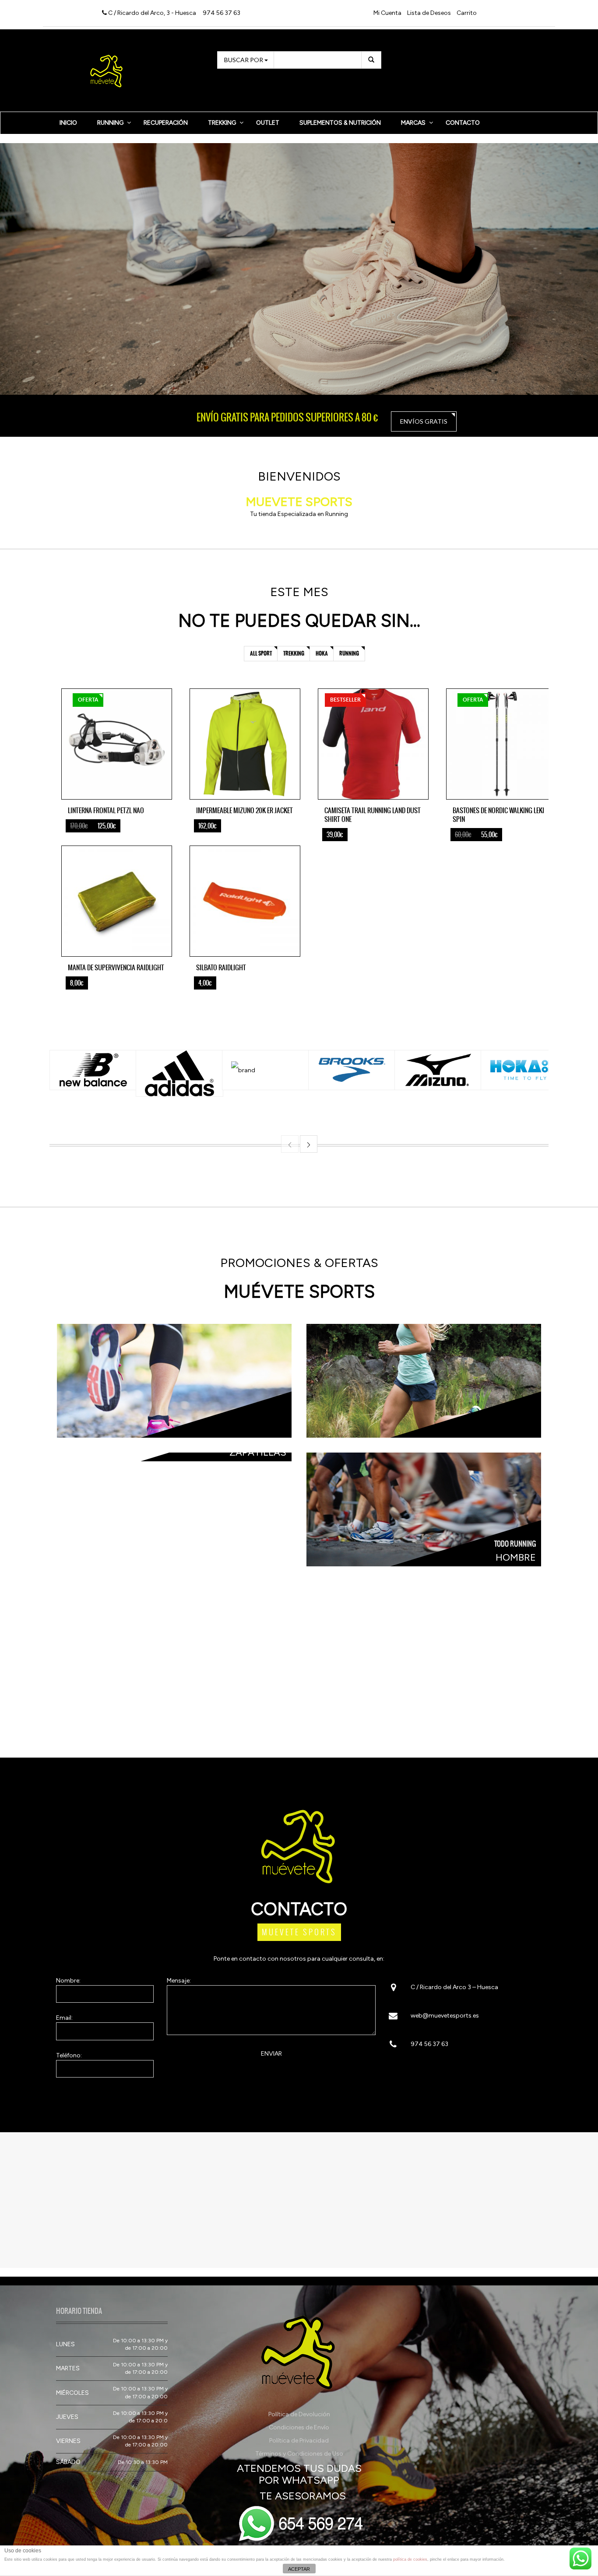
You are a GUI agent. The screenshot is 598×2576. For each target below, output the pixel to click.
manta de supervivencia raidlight (116, 967)
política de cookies (410, 2559)
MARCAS (413, 123)
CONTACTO (463, 123)
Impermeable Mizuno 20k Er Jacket (244, 810)
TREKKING (222, 123)
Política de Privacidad (299, 2441)
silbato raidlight (221, 967)
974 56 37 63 (222, 13)
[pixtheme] (107, 70)
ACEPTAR (299, 2569)
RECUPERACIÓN (166, 123)
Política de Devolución (299, 2414)
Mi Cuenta (387, 13)
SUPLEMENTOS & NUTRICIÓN (340, 123)
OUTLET (268, 123)
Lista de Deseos (429, 13)
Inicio (68, 123)
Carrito (467, 13)
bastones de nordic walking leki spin (498, 815)
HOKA (322, 653)
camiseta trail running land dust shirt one (373, 815)
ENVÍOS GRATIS (424, 421)
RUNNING (110, 123)
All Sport (261, 653)
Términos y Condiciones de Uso (299, 2454)
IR (424, 1505)
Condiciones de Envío (299, 2427)
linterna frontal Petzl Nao (106, 810)
